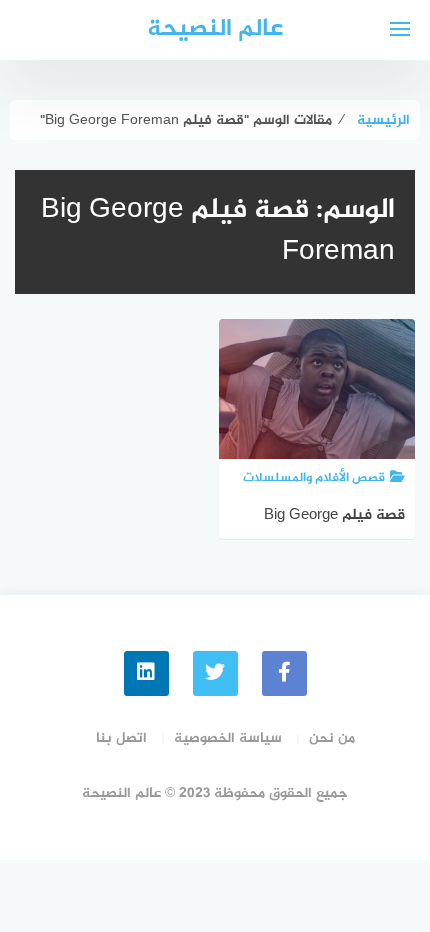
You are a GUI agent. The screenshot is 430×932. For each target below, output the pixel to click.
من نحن (332, 738)
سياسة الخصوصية (228, 738)
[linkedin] (146, 673)
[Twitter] (215, 673)
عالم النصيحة (215, 29)
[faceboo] (284, 673)
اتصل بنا (121, 738)
